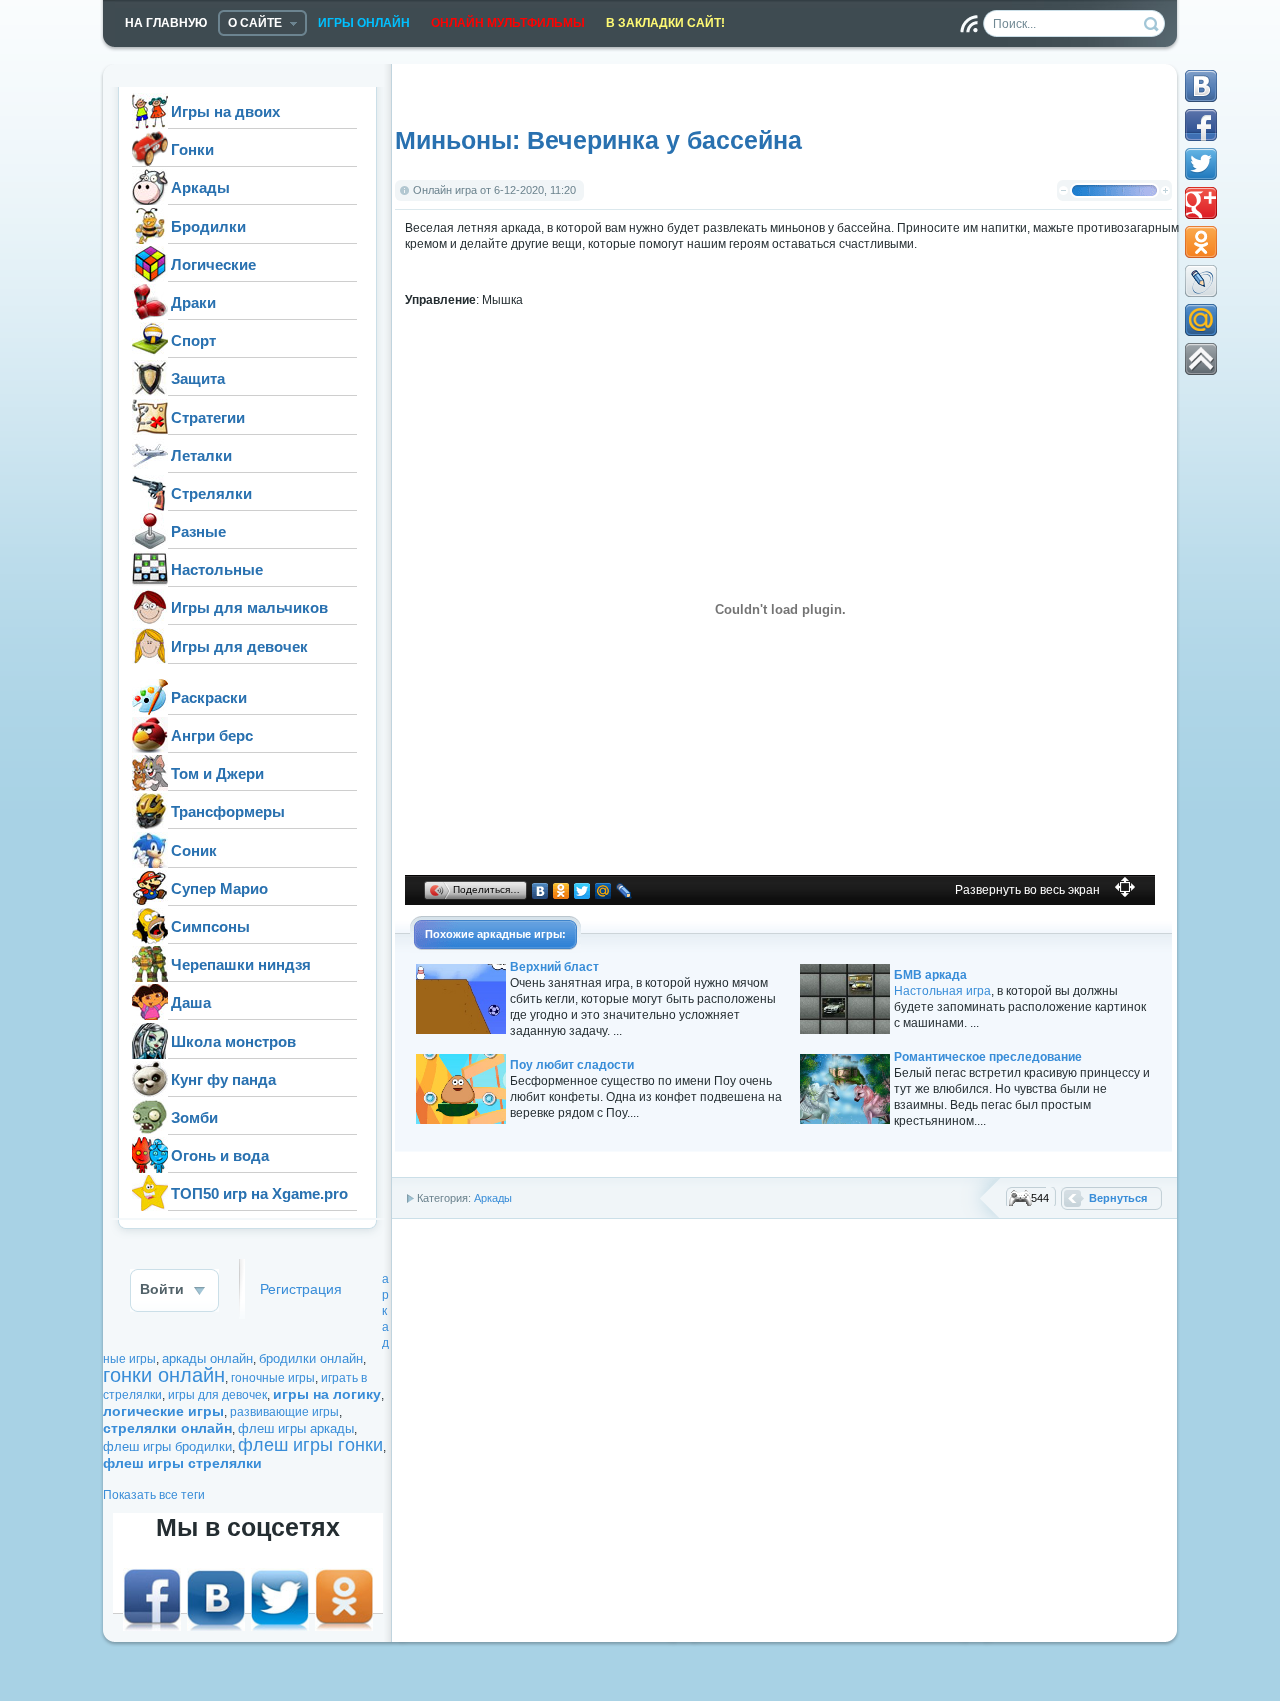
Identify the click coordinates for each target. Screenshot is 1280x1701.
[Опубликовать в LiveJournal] (1201, 281)
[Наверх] (1201, 359)
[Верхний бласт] (461, 1030)
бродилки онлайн (311, 1358)
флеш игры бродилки (167, 1446)
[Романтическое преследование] (845, 1120)
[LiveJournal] (624, 891)
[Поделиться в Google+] (1201, 203)
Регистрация (301, 1289)
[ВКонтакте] (540, 891)
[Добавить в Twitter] (1201, 164)
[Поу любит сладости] (461, 1120)
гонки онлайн (164, 1375)
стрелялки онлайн (167, 1428)
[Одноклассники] (561, 891)
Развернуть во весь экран (1027, 890)
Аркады (493, 1198)
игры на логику (327, 1394)
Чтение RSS (969, 24)
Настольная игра (942, 991)
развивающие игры (284, 1412)
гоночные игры (273, 1378)
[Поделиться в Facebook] (1201, 125)
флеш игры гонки (310, 1445)
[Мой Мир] (603, 891)
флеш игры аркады (296, 1428)
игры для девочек (217, 1395)
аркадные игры (519, 934)
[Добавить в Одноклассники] (1201, 242)
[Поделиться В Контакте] (1201, 86)
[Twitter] (582, 891)
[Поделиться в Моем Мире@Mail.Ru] (1201, 320)
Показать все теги (154, 1495)
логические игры (163, 1411)
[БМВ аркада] (845, 1030)
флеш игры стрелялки (182, 1463)
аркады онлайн (207, 1358)
